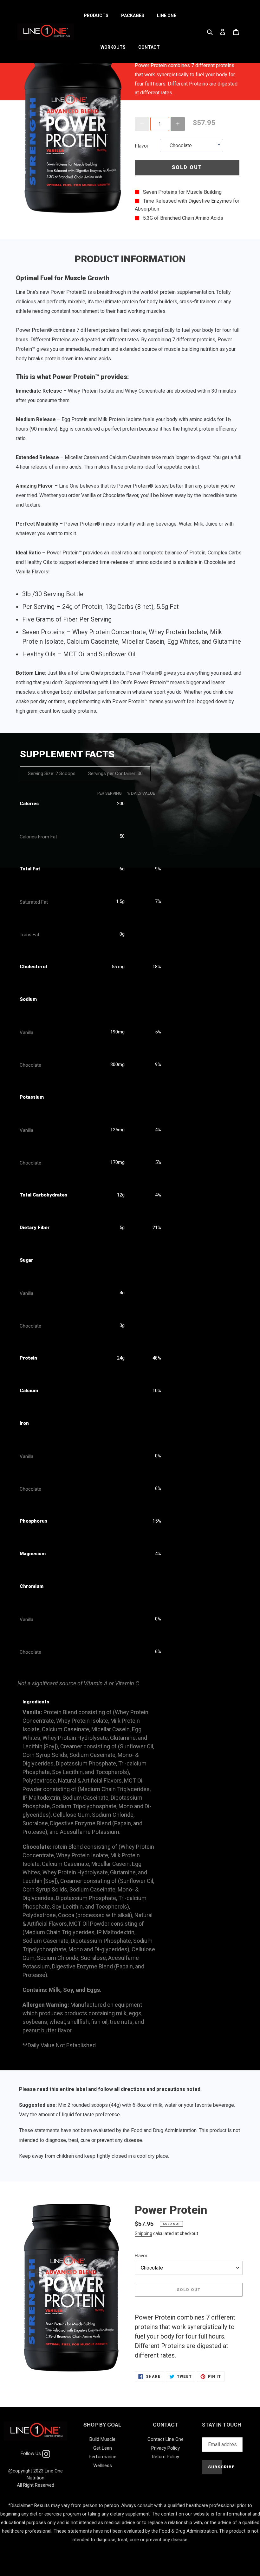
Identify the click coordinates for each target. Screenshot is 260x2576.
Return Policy (166, 2457)
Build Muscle (102, 2439)
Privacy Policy (166, 2448)
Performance (103, 2457)
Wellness (103, 2466)
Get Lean (103, 2448)
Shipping (143, 2233)
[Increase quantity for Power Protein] (178, 124)
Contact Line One (166, 2439)
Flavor (142, 146)
